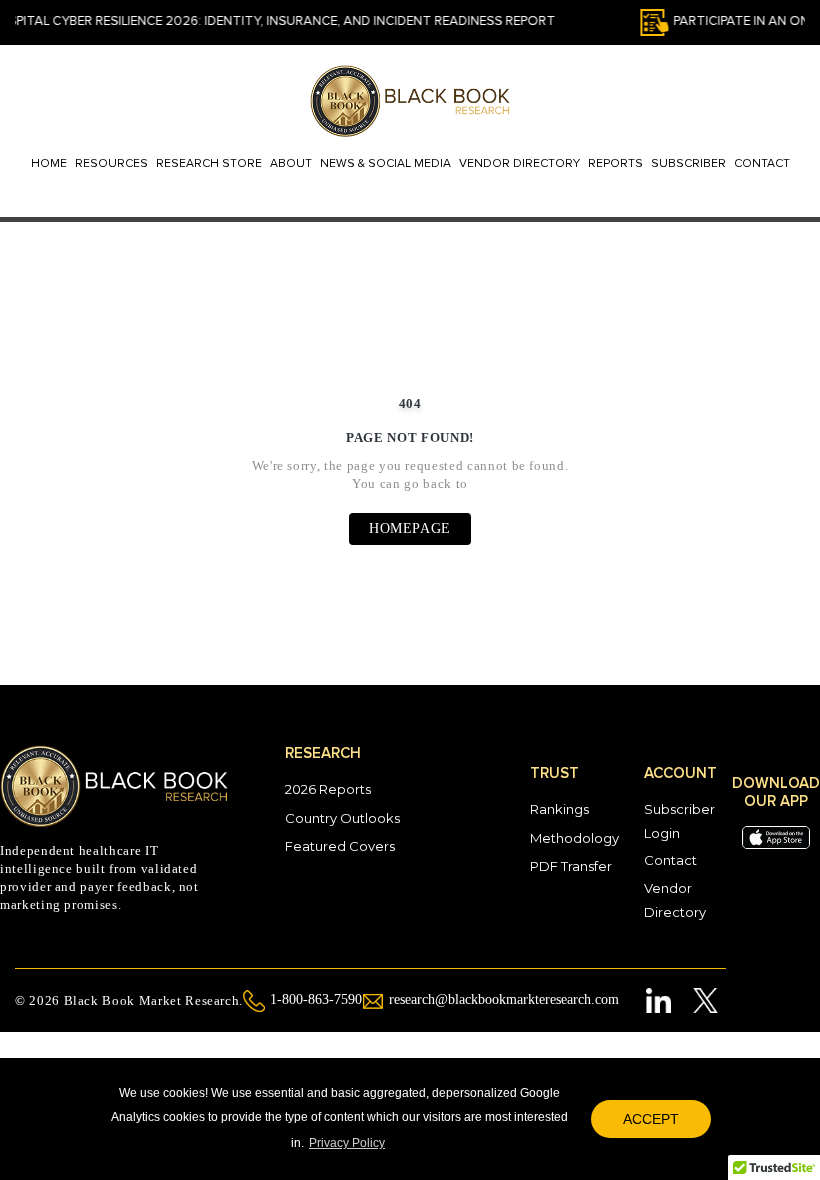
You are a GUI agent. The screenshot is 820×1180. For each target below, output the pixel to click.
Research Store (209, 164)
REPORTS (615, 164)
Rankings (559, 809)
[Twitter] (704, 999)
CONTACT (762, 164)
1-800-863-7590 (316, 999)
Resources (111, 164)
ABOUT (291, 164)
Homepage (410, 528)
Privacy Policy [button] (347, 1143)
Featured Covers (340, 846)
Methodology (574, 838)
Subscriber (688, 164)
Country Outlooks (342, 818)
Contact (670, 860)
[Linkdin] (659, 999)
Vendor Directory (519, 164)
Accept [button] (651, 1119)
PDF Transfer (571, 866)
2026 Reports (328, 789)
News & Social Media (385, 164)
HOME (49, 164)
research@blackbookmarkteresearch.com (504, 999)
